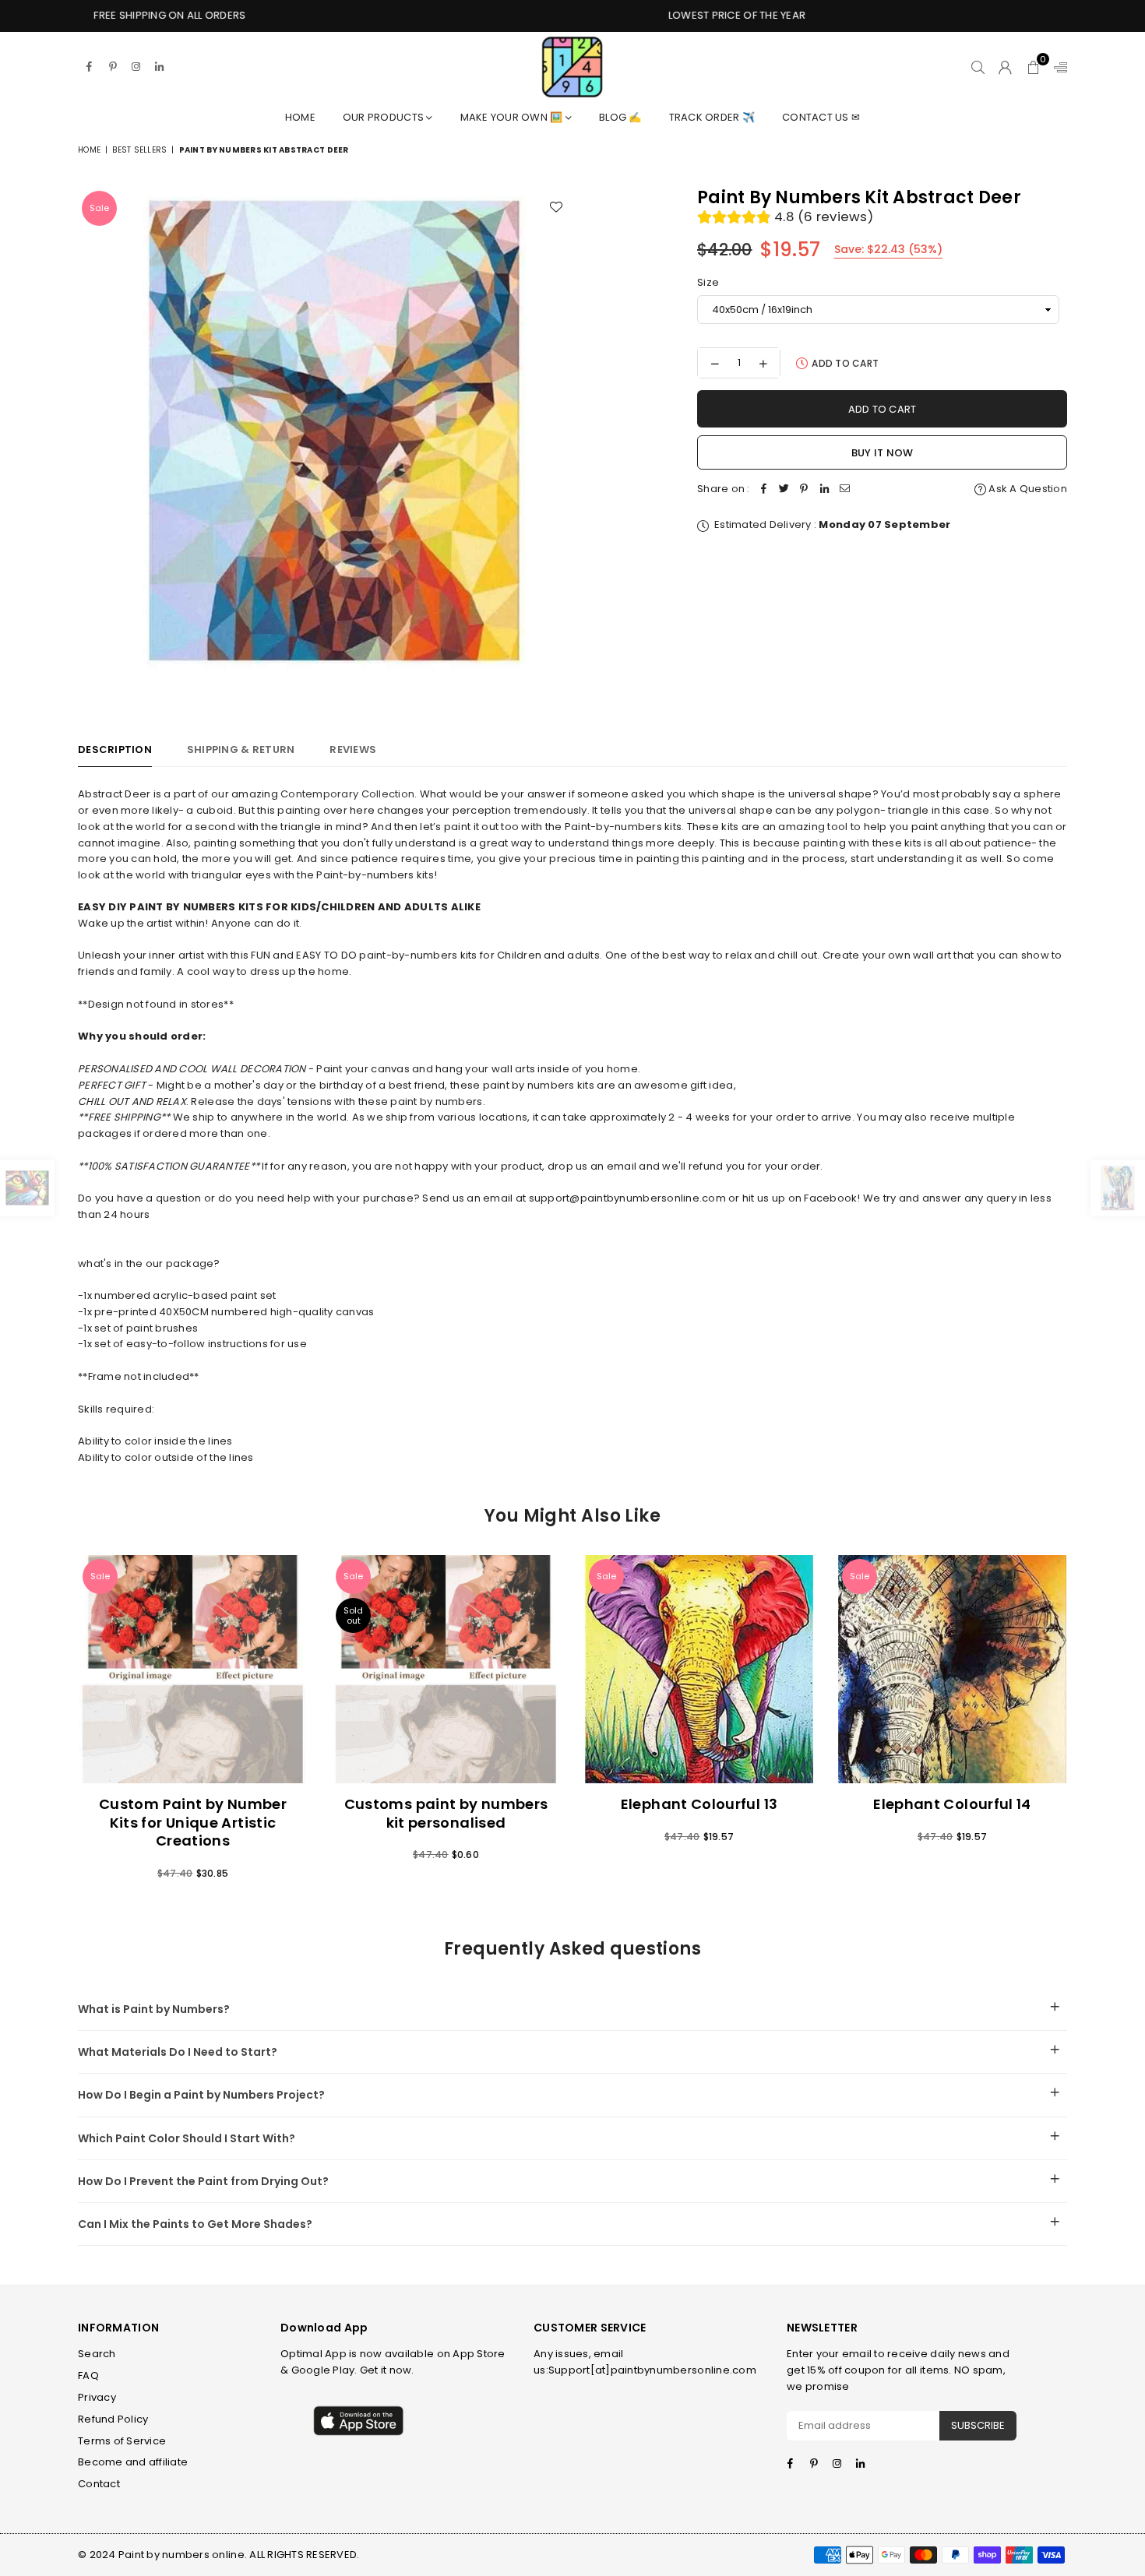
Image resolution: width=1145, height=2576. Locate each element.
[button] (1033, 67)
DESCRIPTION (115, 750)
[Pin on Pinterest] (805, 489)
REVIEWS (353, 750)
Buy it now (883, 453)
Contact (99, 2484)
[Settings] (1057, 67)
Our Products (384, 117)
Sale (99, 208)
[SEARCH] (978, 67)
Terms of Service (122, 2441)
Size (708, 282)
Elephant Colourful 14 (952, 1804)
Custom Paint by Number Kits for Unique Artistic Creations (193, 1822)
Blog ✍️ (620, 117)
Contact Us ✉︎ (821, 117)
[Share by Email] (845, 489)
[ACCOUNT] (1005, 67)
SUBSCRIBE (978, 2425)
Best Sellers (139, 150)
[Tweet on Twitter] (784, 489)
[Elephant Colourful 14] (952, 1669)
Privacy (97, 2397)
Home (300, 117)
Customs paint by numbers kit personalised (446, 1813)
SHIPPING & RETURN (241, 750)
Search (97, 2354)
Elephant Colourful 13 (699, 1804)
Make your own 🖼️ (513, 117)
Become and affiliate (133, 2462)
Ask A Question (1027, 489)
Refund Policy (113, 2419)
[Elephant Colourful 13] (699, 1669)
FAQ (88, 2375)
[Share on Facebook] (764, 489)
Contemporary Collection (347, 794)
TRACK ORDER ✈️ (712, 117)
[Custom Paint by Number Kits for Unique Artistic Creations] (193, 1669)
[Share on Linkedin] (825, 489)
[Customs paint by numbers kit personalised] (446, 1669)
